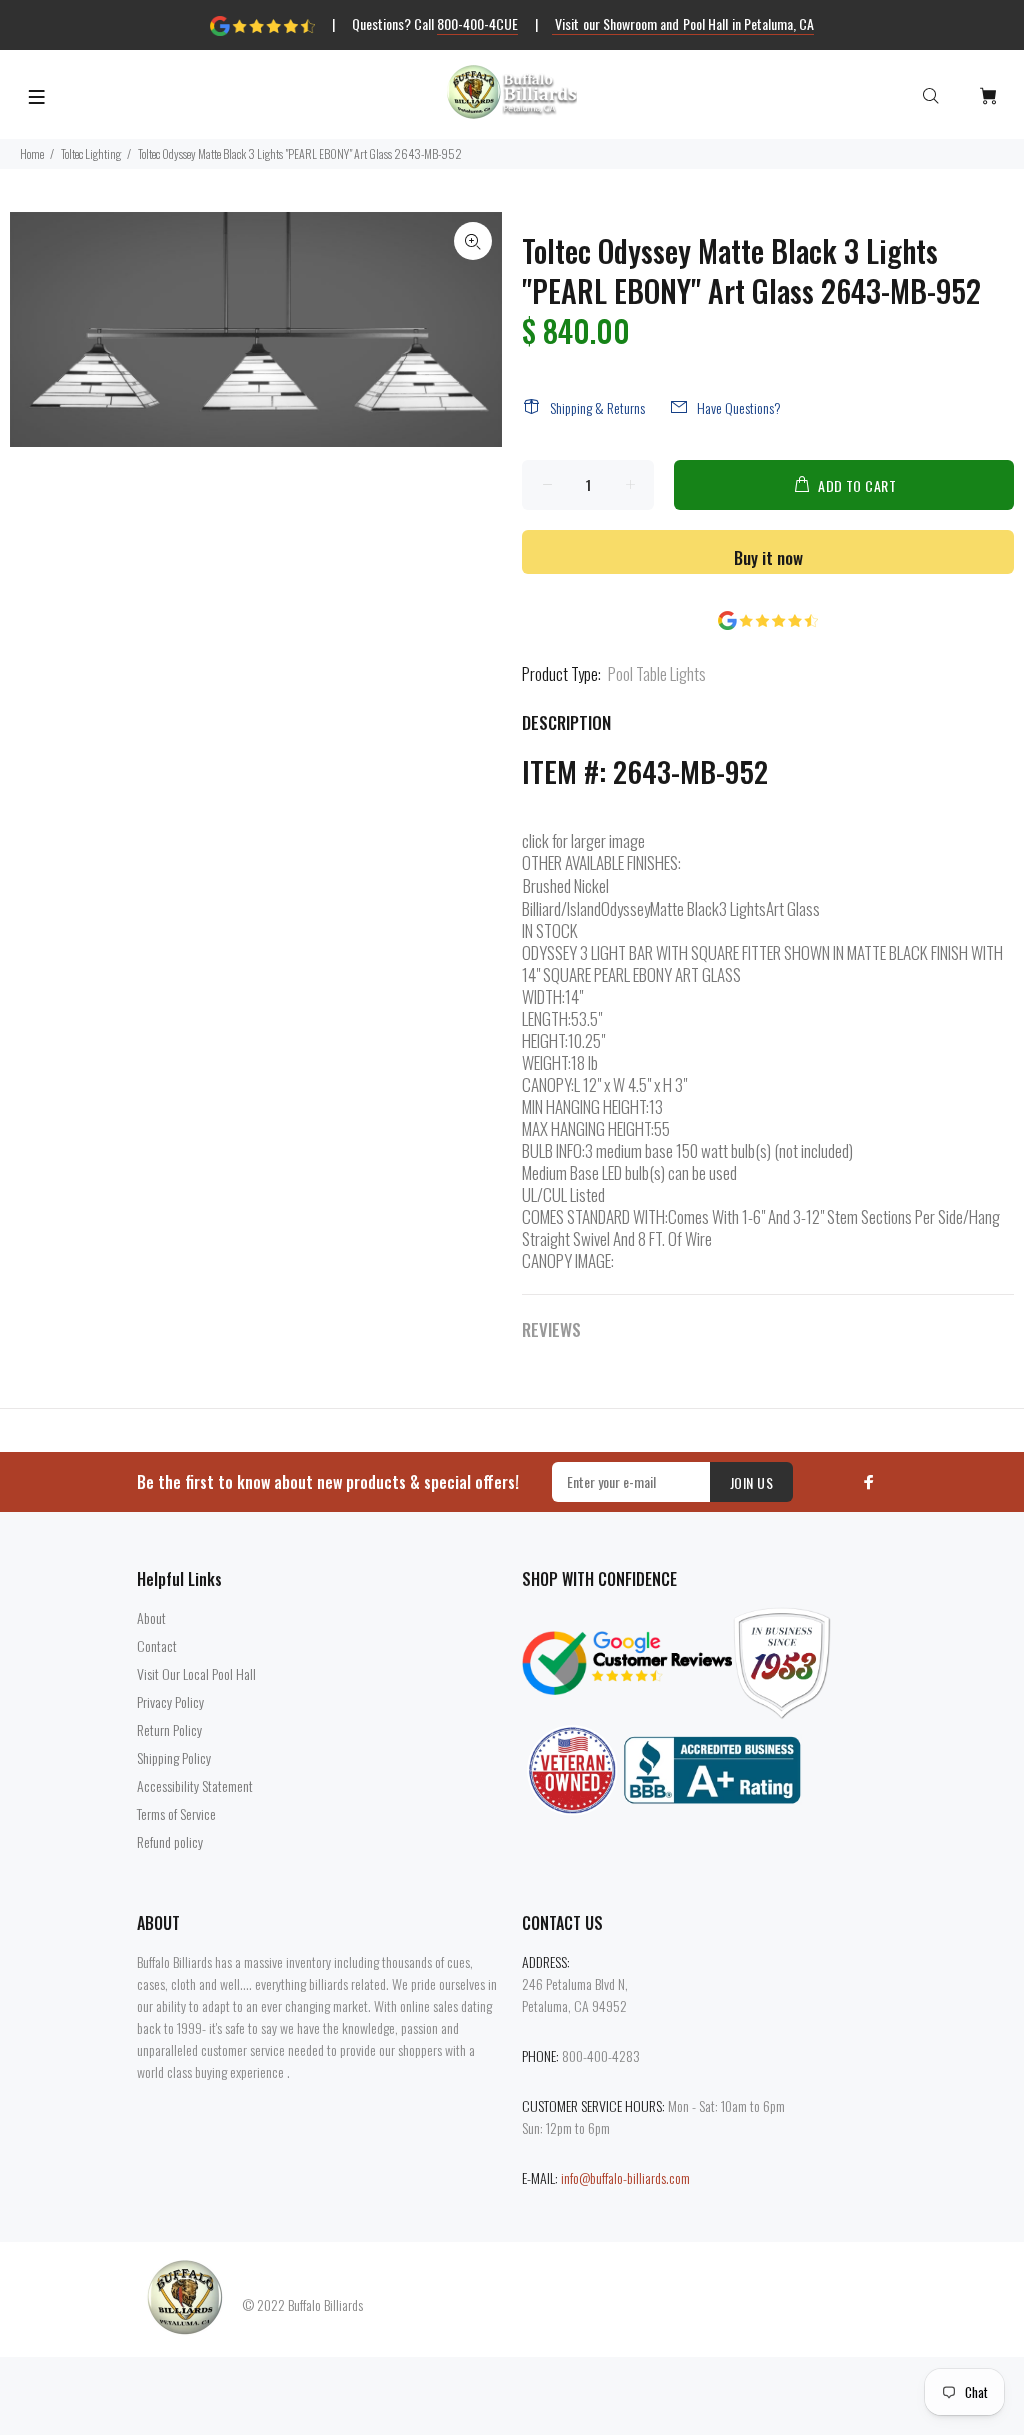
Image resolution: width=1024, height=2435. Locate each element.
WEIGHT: (546, 1063)
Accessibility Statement (195, 1785)
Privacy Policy (170, 1701)
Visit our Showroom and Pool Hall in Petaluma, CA (683, 23)
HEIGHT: (545, 1041)
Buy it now (768, 557)
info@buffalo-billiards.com (625, 2177)
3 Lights (742, 908)
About (151, 1617)
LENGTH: (546, 1019)
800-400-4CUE (477, 23)
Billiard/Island (561, 908)
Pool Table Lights (657, 673)
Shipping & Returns (597, 407)
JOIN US (751, 1482)
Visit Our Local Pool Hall (196, 1673)
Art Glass (793, 908)
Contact (157, 1645)
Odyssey (625, 908)
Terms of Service (176, 1813)
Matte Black (684, 908)
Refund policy (170, 1841)
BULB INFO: (553, 1151)
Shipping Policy (174, 1757)
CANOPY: (548, 1085)
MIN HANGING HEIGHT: (585, 1107)
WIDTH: (543, 997)
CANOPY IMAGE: (568, 1261)
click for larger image (583, 840)
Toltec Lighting (91, 153)
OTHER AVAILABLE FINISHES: (601, 863)
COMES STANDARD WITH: (595, 1217)
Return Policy (169, 1729)
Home (32, 153)
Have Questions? (739, 407)
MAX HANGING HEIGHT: (588, 1129)
